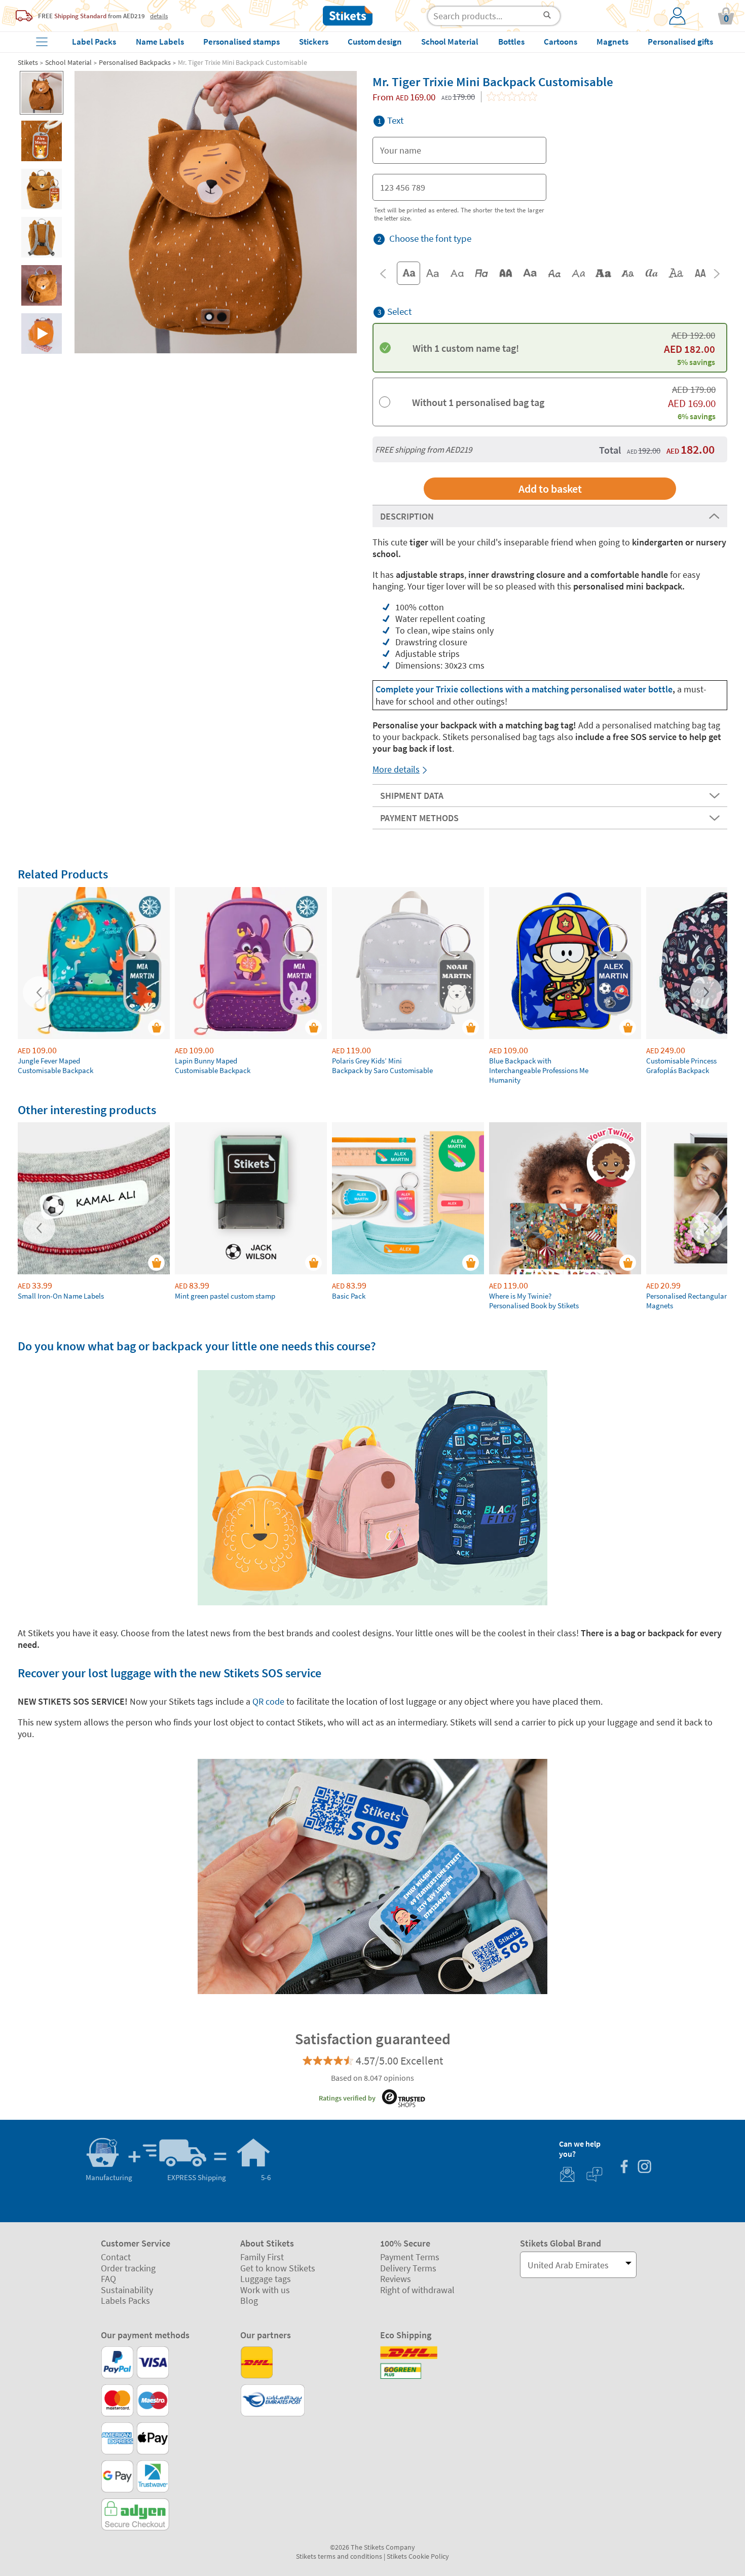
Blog (249, 2301)
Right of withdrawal (417, 2290)
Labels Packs (125, 2301)
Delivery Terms (408, 2268)
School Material (68, 62)
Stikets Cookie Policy (418, 2556)
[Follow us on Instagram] (644, 2168)
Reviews (396, 2279)
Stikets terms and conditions (339, 2556)
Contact (116, 2257)
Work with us (265, 2290)
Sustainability (127, 2290)
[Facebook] (624, 2168)
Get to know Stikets (278, 2268)
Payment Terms (410, 2257)
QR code (269, 1701)
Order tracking (128, 2268)
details (159, 16)
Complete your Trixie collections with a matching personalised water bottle (524, 689)
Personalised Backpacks (135, 62)
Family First (262, 2257)
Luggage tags (266, 2279)
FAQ (108, 2279)
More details (396, 769)
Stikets (28, 62)
